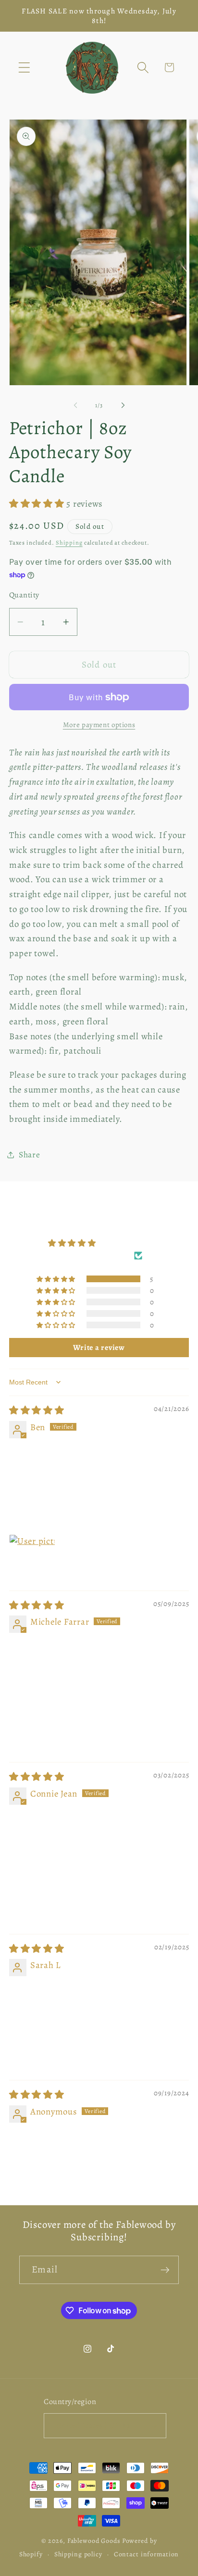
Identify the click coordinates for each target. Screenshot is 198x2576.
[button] (24, 67)
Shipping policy (78, 2554)
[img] (37, 1410)
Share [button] (30, 1154)
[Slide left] (75, 405)
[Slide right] (123, 405)
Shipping (69, 542)
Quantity (24, 595)
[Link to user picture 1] (32, 1557)
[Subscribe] (165, 2270)
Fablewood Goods (94, 2541)
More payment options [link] (99, 725)
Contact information (147, 2554)
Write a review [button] (99, 1348)
